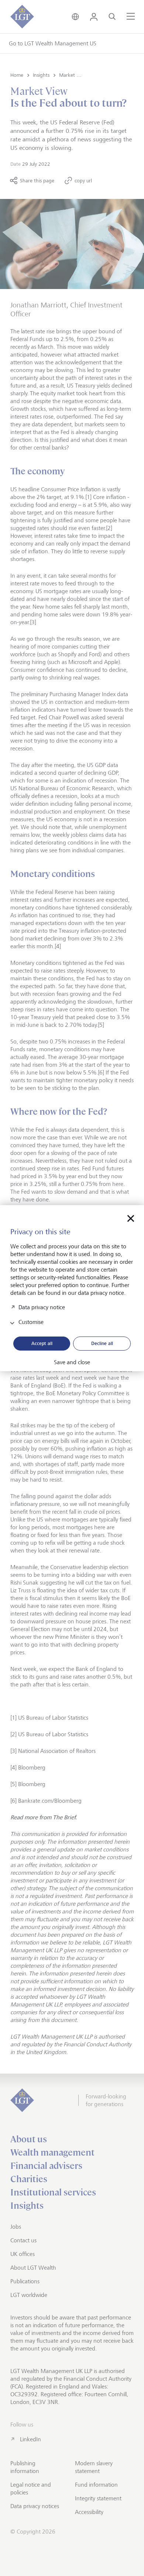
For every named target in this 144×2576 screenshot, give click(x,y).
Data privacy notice (42, 1307)
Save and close (72, 1362)
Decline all (102, 1343)
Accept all (42, 1343)
